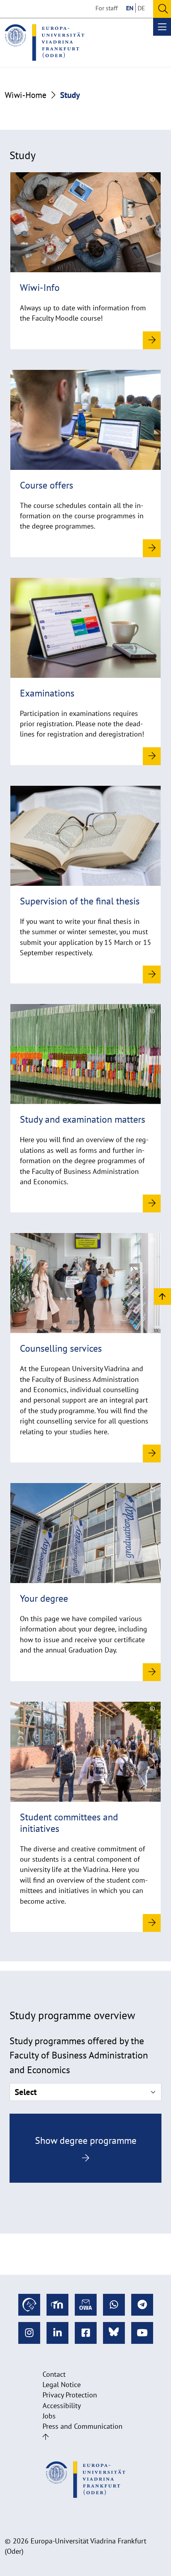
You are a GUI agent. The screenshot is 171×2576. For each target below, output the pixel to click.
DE (141, 8)
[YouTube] (142, 2333)
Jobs (49, 2416)
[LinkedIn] (57, 2333)
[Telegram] (142, 2305)
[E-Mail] (86, 2305)
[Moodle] (57, 2305)
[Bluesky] (114, 2333)
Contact (54, 2374)
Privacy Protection (70, 2395)
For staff (107, 8)
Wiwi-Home (26, 95)
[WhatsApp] (114, 2305)
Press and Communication (83, 2426)
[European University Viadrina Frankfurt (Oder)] (45, 42)
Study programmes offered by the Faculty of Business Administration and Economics (79, 2055)
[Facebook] (86, 2333)
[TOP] (162, 1296)
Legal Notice (62, 2385)
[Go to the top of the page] (46, 2437)
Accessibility (62, 2406)
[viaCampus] (29, 2305)
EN (130, 8)
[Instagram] (29, 2333)
